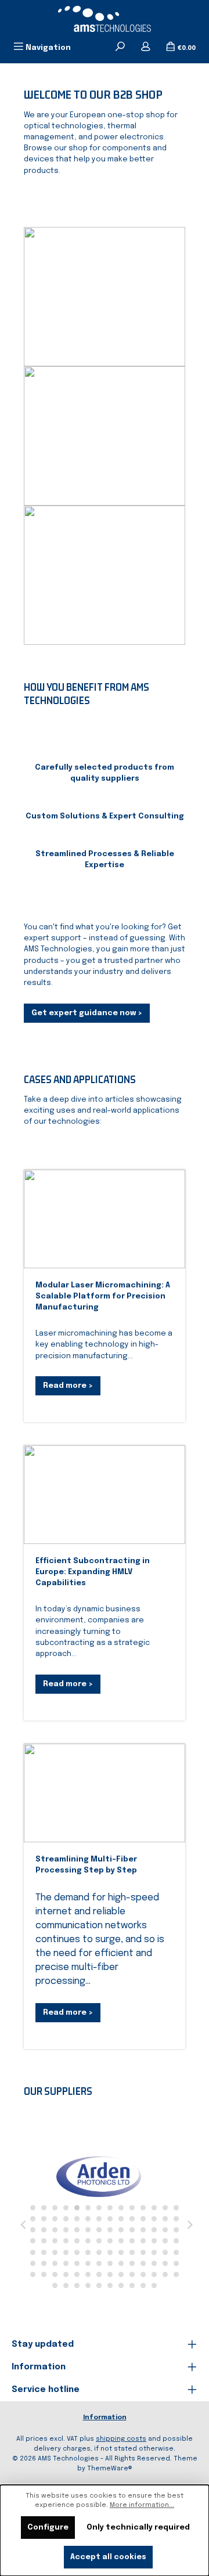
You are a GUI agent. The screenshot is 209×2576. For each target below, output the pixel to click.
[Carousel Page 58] (44, 2252)
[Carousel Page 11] (143, 2208)
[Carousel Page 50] (110, 2241)
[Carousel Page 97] (165, 2274)
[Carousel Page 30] (44, 2230)
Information (105, 2418)
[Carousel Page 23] (121, 2219)
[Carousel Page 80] (132, 2263)
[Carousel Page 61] (77, 2252)
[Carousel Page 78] (110, 2263)
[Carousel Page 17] (55, 2219)
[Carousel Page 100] (66, 2285)
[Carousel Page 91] (99, 2274)
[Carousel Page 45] (55, 2241)
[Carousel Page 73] (55, 2263)
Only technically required (138, 2528)
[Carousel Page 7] (99, 2208)
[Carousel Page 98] (176, 2274)
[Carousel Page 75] (77, 2263)
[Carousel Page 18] (66, 2219)
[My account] (146, 48)
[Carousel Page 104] (110, 2285)
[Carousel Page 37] (121, 2230)
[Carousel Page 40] (154, 2230)
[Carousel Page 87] (55, 2274)
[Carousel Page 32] (66, 2230)
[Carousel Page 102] (88, 2285)
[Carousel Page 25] (143, 2219)
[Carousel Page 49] (99, 2241)
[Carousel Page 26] (154, 2219)
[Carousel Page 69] (165, 2252)
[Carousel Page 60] (66, 2252)
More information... (142, 2505)
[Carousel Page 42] (176, 2230)
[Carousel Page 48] (88, 2241)
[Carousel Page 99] (55, 2285)
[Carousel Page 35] (99, 2230)
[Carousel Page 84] (176, 2263)
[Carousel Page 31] (55, 2230)
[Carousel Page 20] (88, 2219)
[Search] (120, 48)
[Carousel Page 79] (121, 2263)
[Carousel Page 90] (88, 2274)
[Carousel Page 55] (165, 2241)
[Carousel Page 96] (154, 2274)
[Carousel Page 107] (143, 2285)
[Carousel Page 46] (66, 2241)
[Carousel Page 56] (176, 2241)
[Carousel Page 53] (143, 2241)
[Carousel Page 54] (154, 2241)
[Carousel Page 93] (121, 2274)
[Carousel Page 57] (33, 2252)
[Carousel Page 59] (55, 2252)
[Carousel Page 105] (121, 2285)
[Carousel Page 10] (132, 2208)
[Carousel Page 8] (110, 2208)
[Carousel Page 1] (33, 2208)
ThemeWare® (110, 2469)
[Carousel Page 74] (66, 2263)
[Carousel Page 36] (110, 2230)
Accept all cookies (108, 2557)
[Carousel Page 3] (55, 2208)
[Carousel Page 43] (33, 2241)
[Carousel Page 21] (99, 2219)
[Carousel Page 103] (99, 2285)
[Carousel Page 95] (143, 2274)
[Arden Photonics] (99, 2177)
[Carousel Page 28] (176, 2219)
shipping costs (121, 2439)
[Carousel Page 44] (44, 2241)
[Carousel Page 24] (132, 2219)
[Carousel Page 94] (132, 2274)
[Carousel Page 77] (99, 2263)
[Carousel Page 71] (33, 2263)
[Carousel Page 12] (154, 2208)
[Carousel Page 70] (176, 2252)
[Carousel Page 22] (110, 2219)
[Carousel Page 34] (88, 2230)
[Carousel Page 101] (77, 2285)
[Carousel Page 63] (99, 2252)
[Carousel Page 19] (77, 2219)
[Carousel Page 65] (121, 2252)
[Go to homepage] (105, 19)
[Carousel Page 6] (88, 2208)
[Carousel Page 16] (44, 2219)
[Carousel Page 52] (132, 2241)
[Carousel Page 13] (165, 2208)
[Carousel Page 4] (66, 2208)
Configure (48, 2528)
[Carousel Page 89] (77, 2274)
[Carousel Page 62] (88, 2252)
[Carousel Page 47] (77, 2241)
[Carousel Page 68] (154, 2252)
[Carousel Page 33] (77, 2230)
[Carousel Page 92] (110, 2274)
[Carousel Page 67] (143, 2252)
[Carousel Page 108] (154, 2285)
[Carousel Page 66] (132, 2252)
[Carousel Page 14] (176, 2208)
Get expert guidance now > (87, 1013)
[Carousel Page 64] (110, 2252)
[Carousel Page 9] (121, 2208)
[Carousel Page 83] (165, 2263)
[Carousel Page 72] (44, 2263)
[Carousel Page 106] (132, 2285)
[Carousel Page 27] (165, 2219)
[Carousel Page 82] (154, 2263)
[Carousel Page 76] (88, 2263)
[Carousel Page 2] (44, 2208)
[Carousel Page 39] (143, 2230)
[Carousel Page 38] (132, 2230)
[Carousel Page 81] (143, 2263)
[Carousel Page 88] (66, 2274)
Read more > (68, 1386)
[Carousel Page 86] (44, 2274)
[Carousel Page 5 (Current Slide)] (77, 2208)
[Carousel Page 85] (33, 2274)
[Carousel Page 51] (121, 2241)
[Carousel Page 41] (165, 2230)
